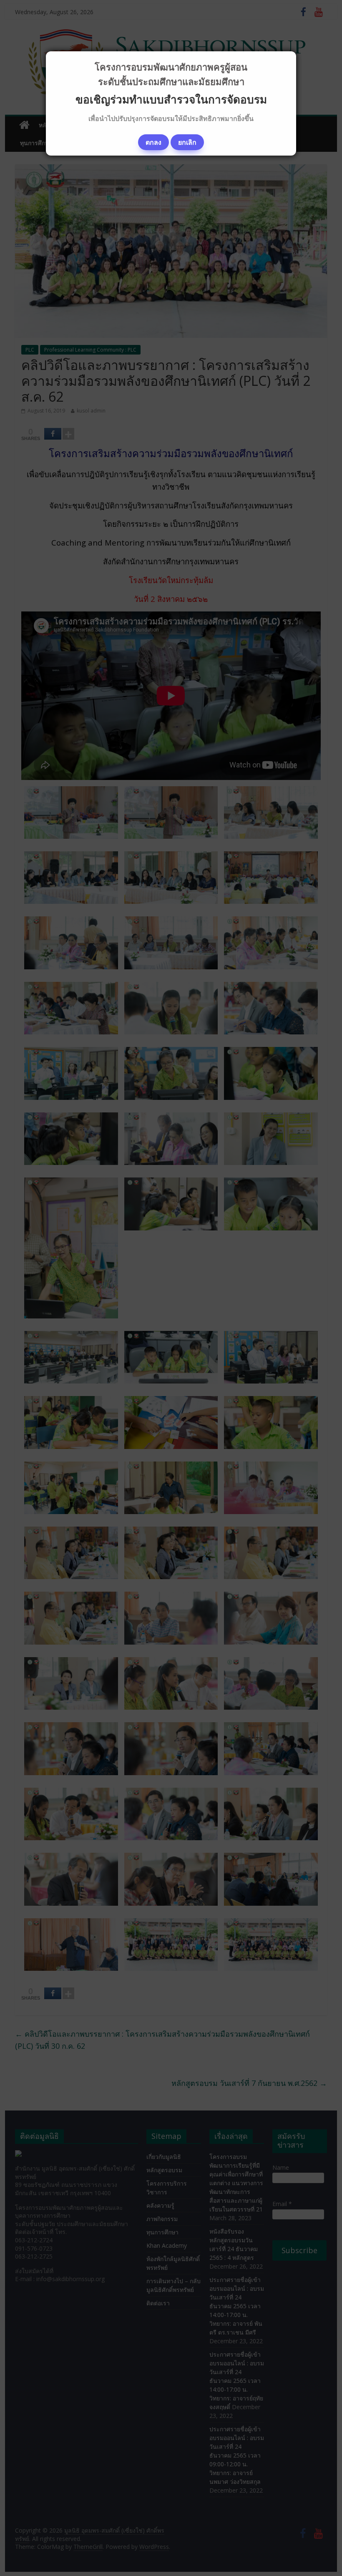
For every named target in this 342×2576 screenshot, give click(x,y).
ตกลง (153, 142)
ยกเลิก (187, 142)
